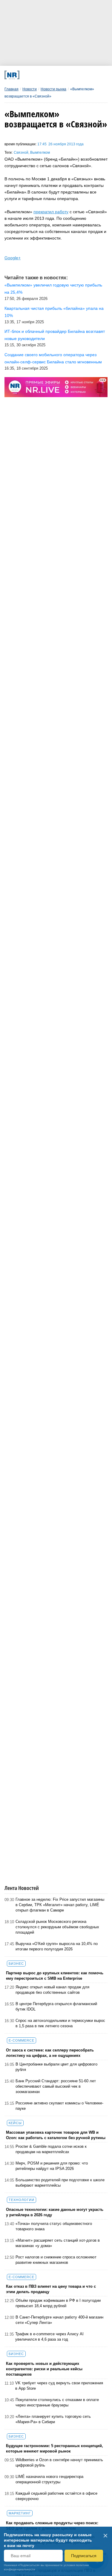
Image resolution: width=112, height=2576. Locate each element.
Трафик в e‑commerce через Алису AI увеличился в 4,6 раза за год (49, 2337)
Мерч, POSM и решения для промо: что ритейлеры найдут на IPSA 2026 (52, 2166)
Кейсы (15, 2123)
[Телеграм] (25, 75)
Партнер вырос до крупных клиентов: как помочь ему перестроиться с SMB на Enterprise (55, 1976)
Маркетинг (20, 2513)
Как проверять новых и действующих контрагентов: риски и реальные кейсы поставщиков (44, 2369)
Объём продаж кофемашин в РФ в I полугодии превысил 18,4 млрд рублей (58, 2303)
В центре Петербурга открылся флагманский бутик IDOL (56, 2006)
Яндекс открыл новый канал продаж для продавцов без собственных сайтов (52, 1990)
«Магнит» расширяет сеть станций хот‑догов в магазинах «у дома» (58, 2243)
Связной (21, 153)
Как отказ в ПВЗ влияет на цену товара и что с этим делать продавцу (51, 2289)
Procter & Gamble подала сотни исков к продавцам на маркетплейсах (51, 2149)
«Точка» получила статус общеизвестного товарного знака (54, 2226)
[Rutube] (73, 75)
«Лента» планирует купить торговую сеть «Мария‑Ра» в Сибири (53, 2419)
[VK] (35, 75)
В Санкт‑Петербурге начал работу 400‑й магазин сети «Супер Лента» (59, 2320)
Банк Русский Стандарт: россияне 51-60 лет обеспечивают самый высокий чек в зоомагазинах (56, 2086)
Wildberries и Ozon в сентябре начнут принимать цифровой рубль (59, 2463)
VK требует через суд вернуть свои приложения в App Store (59, 2386)
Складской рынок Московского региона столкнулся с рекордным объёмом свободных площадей (57, 1927)
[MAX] (44, 75)
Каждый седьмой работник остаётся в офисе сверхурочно (56, 2496)
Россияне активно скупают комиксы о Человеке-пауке (59, 2106)
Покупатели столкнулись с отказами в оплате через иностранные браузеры (57, 2402)
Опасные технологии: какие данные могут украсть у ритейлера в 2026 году (55, 2212)
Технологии (22, 2200)
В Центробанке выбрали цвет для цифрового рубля (56, 2067)
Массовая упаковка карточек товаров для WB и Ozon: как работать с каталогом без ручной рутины (56, 2135)
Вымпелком (40, 153)
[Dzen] (54, 75)
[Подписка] (83, 75)
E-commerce (22, 2040)
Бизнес (16, 1964)
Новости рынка (53, 89)
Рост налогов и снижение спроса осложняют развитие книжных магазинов (56, 2260)
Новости (30, 89)
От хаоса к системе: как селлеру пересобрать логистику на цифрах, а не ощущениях (50, 2053)
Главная (11, 89)
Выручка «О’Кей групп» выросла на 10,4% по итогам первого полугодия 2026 (57, 1946)
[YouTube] (64, 75)
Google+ (13, 258)
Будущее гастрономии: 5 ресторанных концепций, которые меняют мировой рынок (55, 2448)
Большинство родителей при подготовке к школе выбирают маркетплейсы (60, 2183)
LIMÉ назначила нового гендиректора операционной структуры (49, 2479)
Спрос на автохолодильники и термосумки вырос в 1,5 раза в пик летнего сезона (60, 2023)
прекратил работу (51, 212)
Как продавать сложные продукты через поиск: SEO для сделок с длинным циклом (52, 2526)
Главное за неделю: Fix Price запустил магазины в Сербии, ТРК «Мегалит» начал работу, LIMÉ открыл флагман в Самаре (60, 1905)
